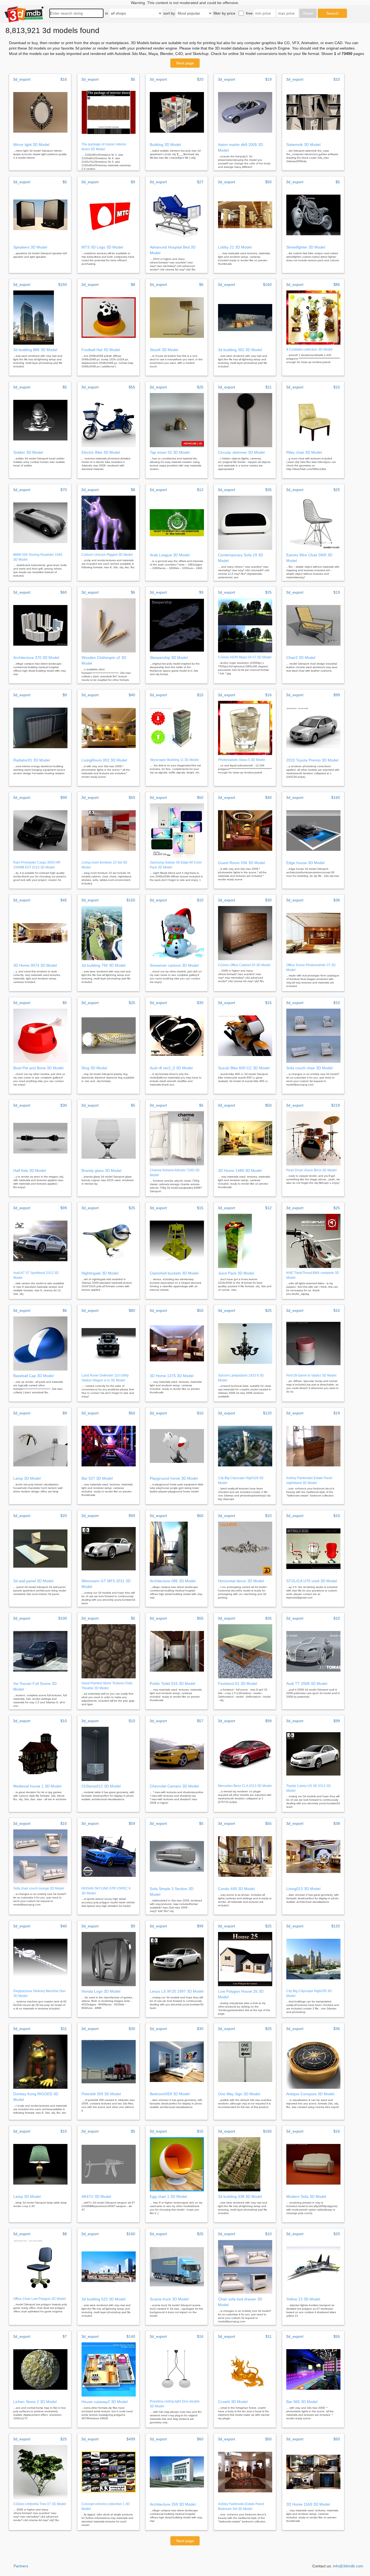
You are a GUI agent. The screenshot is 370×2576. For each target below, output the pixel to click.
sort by (169, 13)
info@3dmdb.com (348, 2566)
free (249, 13)
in (107, 13)
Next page (185, 63)
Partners (21, 2566)
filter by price (224, 13)
